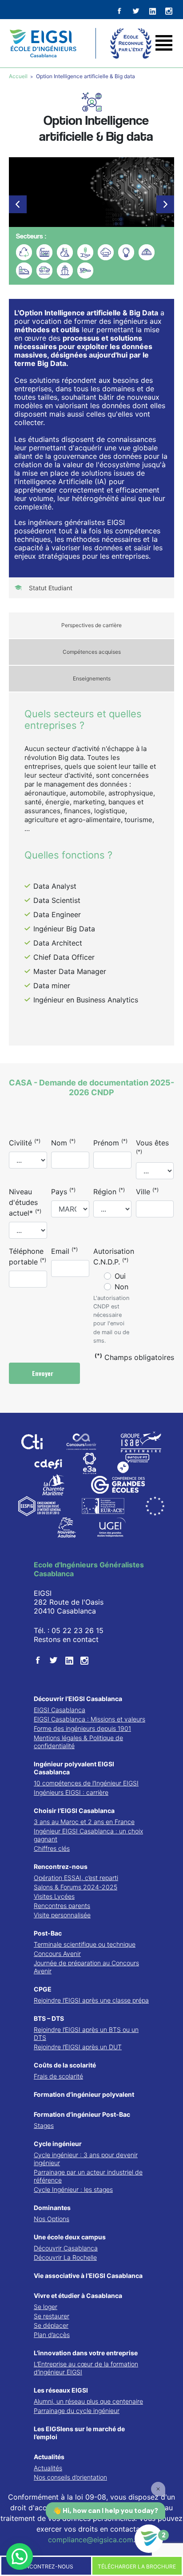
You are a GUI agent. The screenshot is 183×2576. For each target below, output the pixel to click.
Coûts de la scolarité (65, 2065)
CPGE (43, 1989)
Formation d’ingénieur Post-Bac (82, 2114)
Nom (63, 1142)
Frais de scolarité (58, 2076)
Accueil (19, 76)
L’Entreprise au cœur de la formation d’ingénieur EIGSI (86, 2368)
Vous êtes (152, 1147)
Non (121, 1287)
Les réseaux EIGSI (61, 2390)
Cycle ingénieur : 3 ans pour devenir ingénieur (86, 2159)
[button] (20, 2556)
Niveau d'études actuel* (25, 1202)
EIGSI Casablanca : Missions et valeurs (90, 1719)
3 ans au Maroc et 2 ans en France (84, 1822)
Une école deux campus (70, 2237)
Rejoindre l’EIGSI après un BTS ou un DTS (86, 2033)
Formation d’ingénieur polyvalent (84, 2094)
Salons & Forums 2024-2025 (76, 1887)
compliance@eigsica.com (91, 2540)
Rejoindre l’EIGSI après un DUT (78, 2047)
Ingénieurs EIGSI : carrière (71, 1792)
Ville (147, 1191)
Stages (44, 2125)
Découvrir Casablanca (66, 2248)
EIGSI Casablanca (60, 1710)
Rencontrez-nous (61, 1866)
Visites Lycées (54, 1896)
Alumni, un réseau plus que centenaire (88, 2401)
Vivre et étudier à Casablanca (78, 2296)
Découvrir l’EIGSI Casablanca (78, 1699)
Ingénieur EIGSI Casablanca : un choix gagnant (88, 1835)
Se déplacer (51, 2325)
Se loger (46, 2307)
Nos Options (52, 2219)
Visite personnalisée (62, 1915)
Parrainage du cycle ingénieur (77, 2411)
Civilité (25, 1142)
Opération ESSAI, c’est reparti (76, 1878)
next (165, 204)
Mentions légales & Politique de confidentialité (78, 1742)
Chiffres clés (52, 1848)
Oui (120, 1276)
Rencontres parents (62, 1906)
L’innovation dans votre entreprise (86, 2353)
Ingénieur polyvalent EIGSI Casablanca (74, 1768)
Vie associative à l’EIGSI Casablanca (88, 2276)
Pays (63, 1191)
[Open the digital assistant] (149, 2539)
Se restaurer (52, 2316)
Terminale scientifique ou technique (85, 1944)
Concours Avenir (57, 1954)
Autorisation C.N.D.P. (114, 1256)
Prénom (110, 1142)
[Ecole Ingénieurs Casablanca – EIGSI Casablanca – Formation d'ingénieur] (43, 43)
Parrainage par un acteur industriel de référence (88, 2176)
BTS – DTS (49, 2018)
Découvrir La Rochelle (65, 2257)
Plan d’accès (52, 2335)
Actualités (49, 2457)
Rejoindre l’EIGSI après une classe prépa (91, 2000)
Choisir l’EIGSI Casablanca (74, 1811)
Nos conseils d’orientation (70, 2477)
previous (18, 204)
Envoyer (44, 1373)
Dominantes (52, 2208)
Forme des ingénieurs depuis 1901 (82, 1728)
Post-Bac (48, 1933)
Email (64, 1251)
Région (109, 1191)
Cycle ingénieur (58, 2144)
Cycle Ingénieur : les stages (73, 2189)
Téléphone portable (28, 1256)
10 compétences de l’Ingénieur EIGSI (86, 1783)
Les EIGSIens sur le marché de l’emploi (79, 2433)
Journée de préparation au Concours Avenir (86, 1967)
